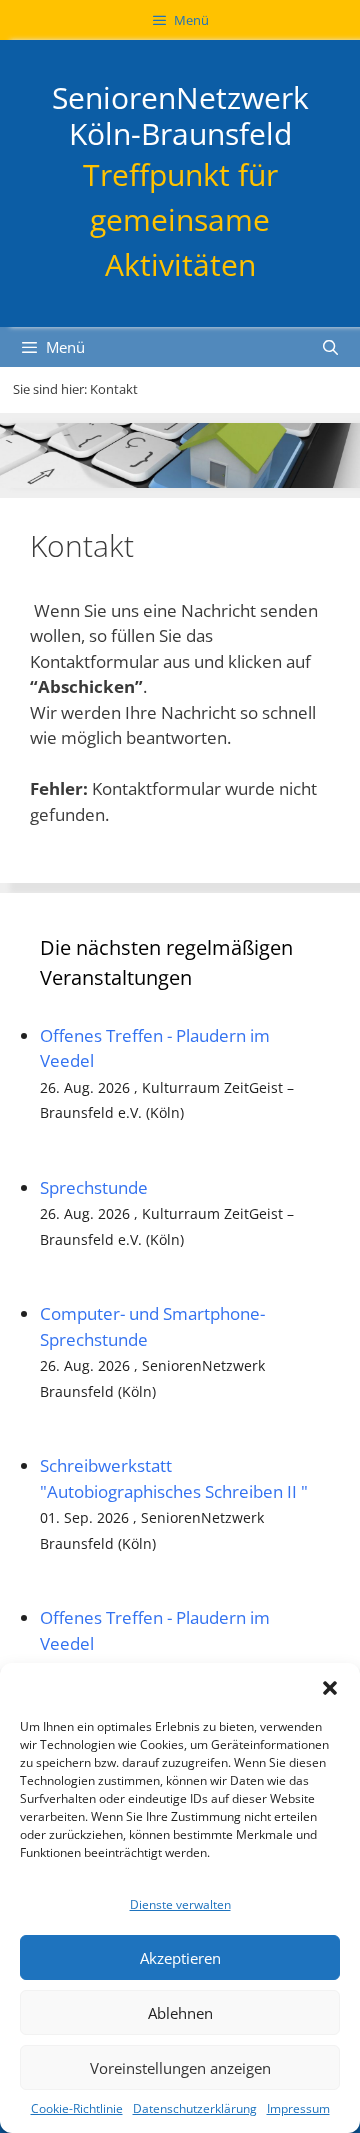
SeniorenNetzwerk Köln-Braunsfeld (180, 115)
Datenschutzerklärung (195, 2108)
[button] (330, 1688)
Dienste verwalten (180, 1904)
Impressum (298, 2108)
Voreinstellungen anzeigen (180, 2068)
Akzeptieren (180, 1958)
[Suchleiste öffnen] (330, 347)
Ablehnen (180, 2013)
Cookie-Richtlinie (77, 2108)
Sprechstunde (94, 1187)
